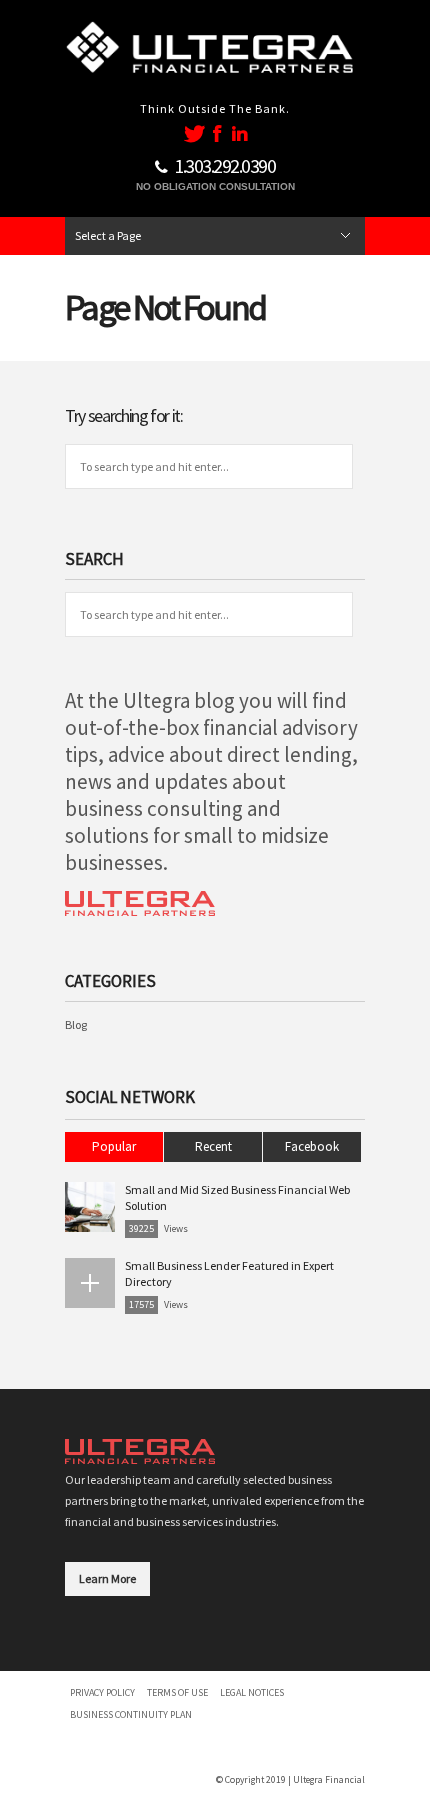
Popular (114, 1146)
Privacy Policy (102, 1692)
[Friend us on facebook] (219, 133)
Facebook (312, 1146)
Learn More (107, 1578)
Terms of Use (177, 1692)
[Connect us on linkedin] (239, 133)
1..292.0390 (224, 165)
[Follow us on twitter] (194, 133)
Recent (213, 1146)
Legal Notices (252, 1692)
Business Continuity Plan (131, 1714)
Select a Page (108, 235)
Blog (76, 1024)
